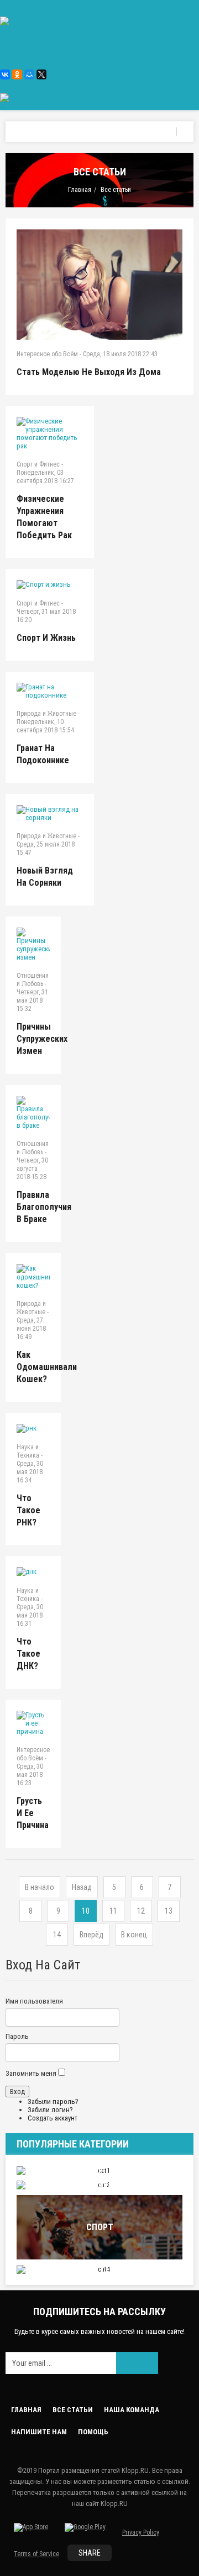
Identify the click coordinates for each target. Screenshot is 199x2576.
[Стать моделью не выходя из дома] (99, 285)
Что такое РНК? (28, 1510)
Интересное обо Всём (47, 354)
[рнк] (33, 1428)
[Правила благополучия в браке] (33, 1113)
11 (113, 1911)
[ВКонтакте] (5, 74)
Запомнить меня (31, 2073)
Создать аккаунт (53, 2118)
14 (57, 1935)
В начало (40, 1887)
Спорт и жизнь (46, 638)
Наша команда (132, 2410)
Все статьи (73, 2410)
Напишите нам (39, 2432)
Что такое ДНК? (28, 1654)
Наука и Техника (28, 1451)
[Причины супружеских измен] (33, 944)
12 (141, 1911)
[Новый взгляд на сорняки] (50, 813)
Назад (82, 1887)
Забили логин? (50, 2110)
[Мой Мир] (29, 74)
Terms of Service (36, 2554)
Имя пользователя (34, 2001)
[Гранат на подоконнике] (50, 691)
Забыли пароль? (53, 2101)
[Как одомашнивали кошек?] (33, 1277)
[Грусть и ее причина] (33, 1723)
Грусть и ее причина (33, 1813)
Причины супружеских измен (42, 1039)
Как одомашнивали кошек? (47, 1367)
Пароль (17, 2036)
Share (90, 2553)
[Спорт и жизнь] (50, 585)
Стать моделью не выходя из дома (89, 372)
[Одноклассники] (17, 74)
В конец (134, 1935)
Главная (80, 190)
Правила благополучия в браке (44, 1207)
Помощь (93, 2432)
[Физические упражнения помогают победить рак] (50, 433)
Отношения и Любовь (33, 980)
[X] (41, 74)
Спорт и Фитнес (38, 464)
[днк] (33, 1572)
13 (169, 1911)
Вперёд (91, 1935)
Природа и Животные (46, 714)
